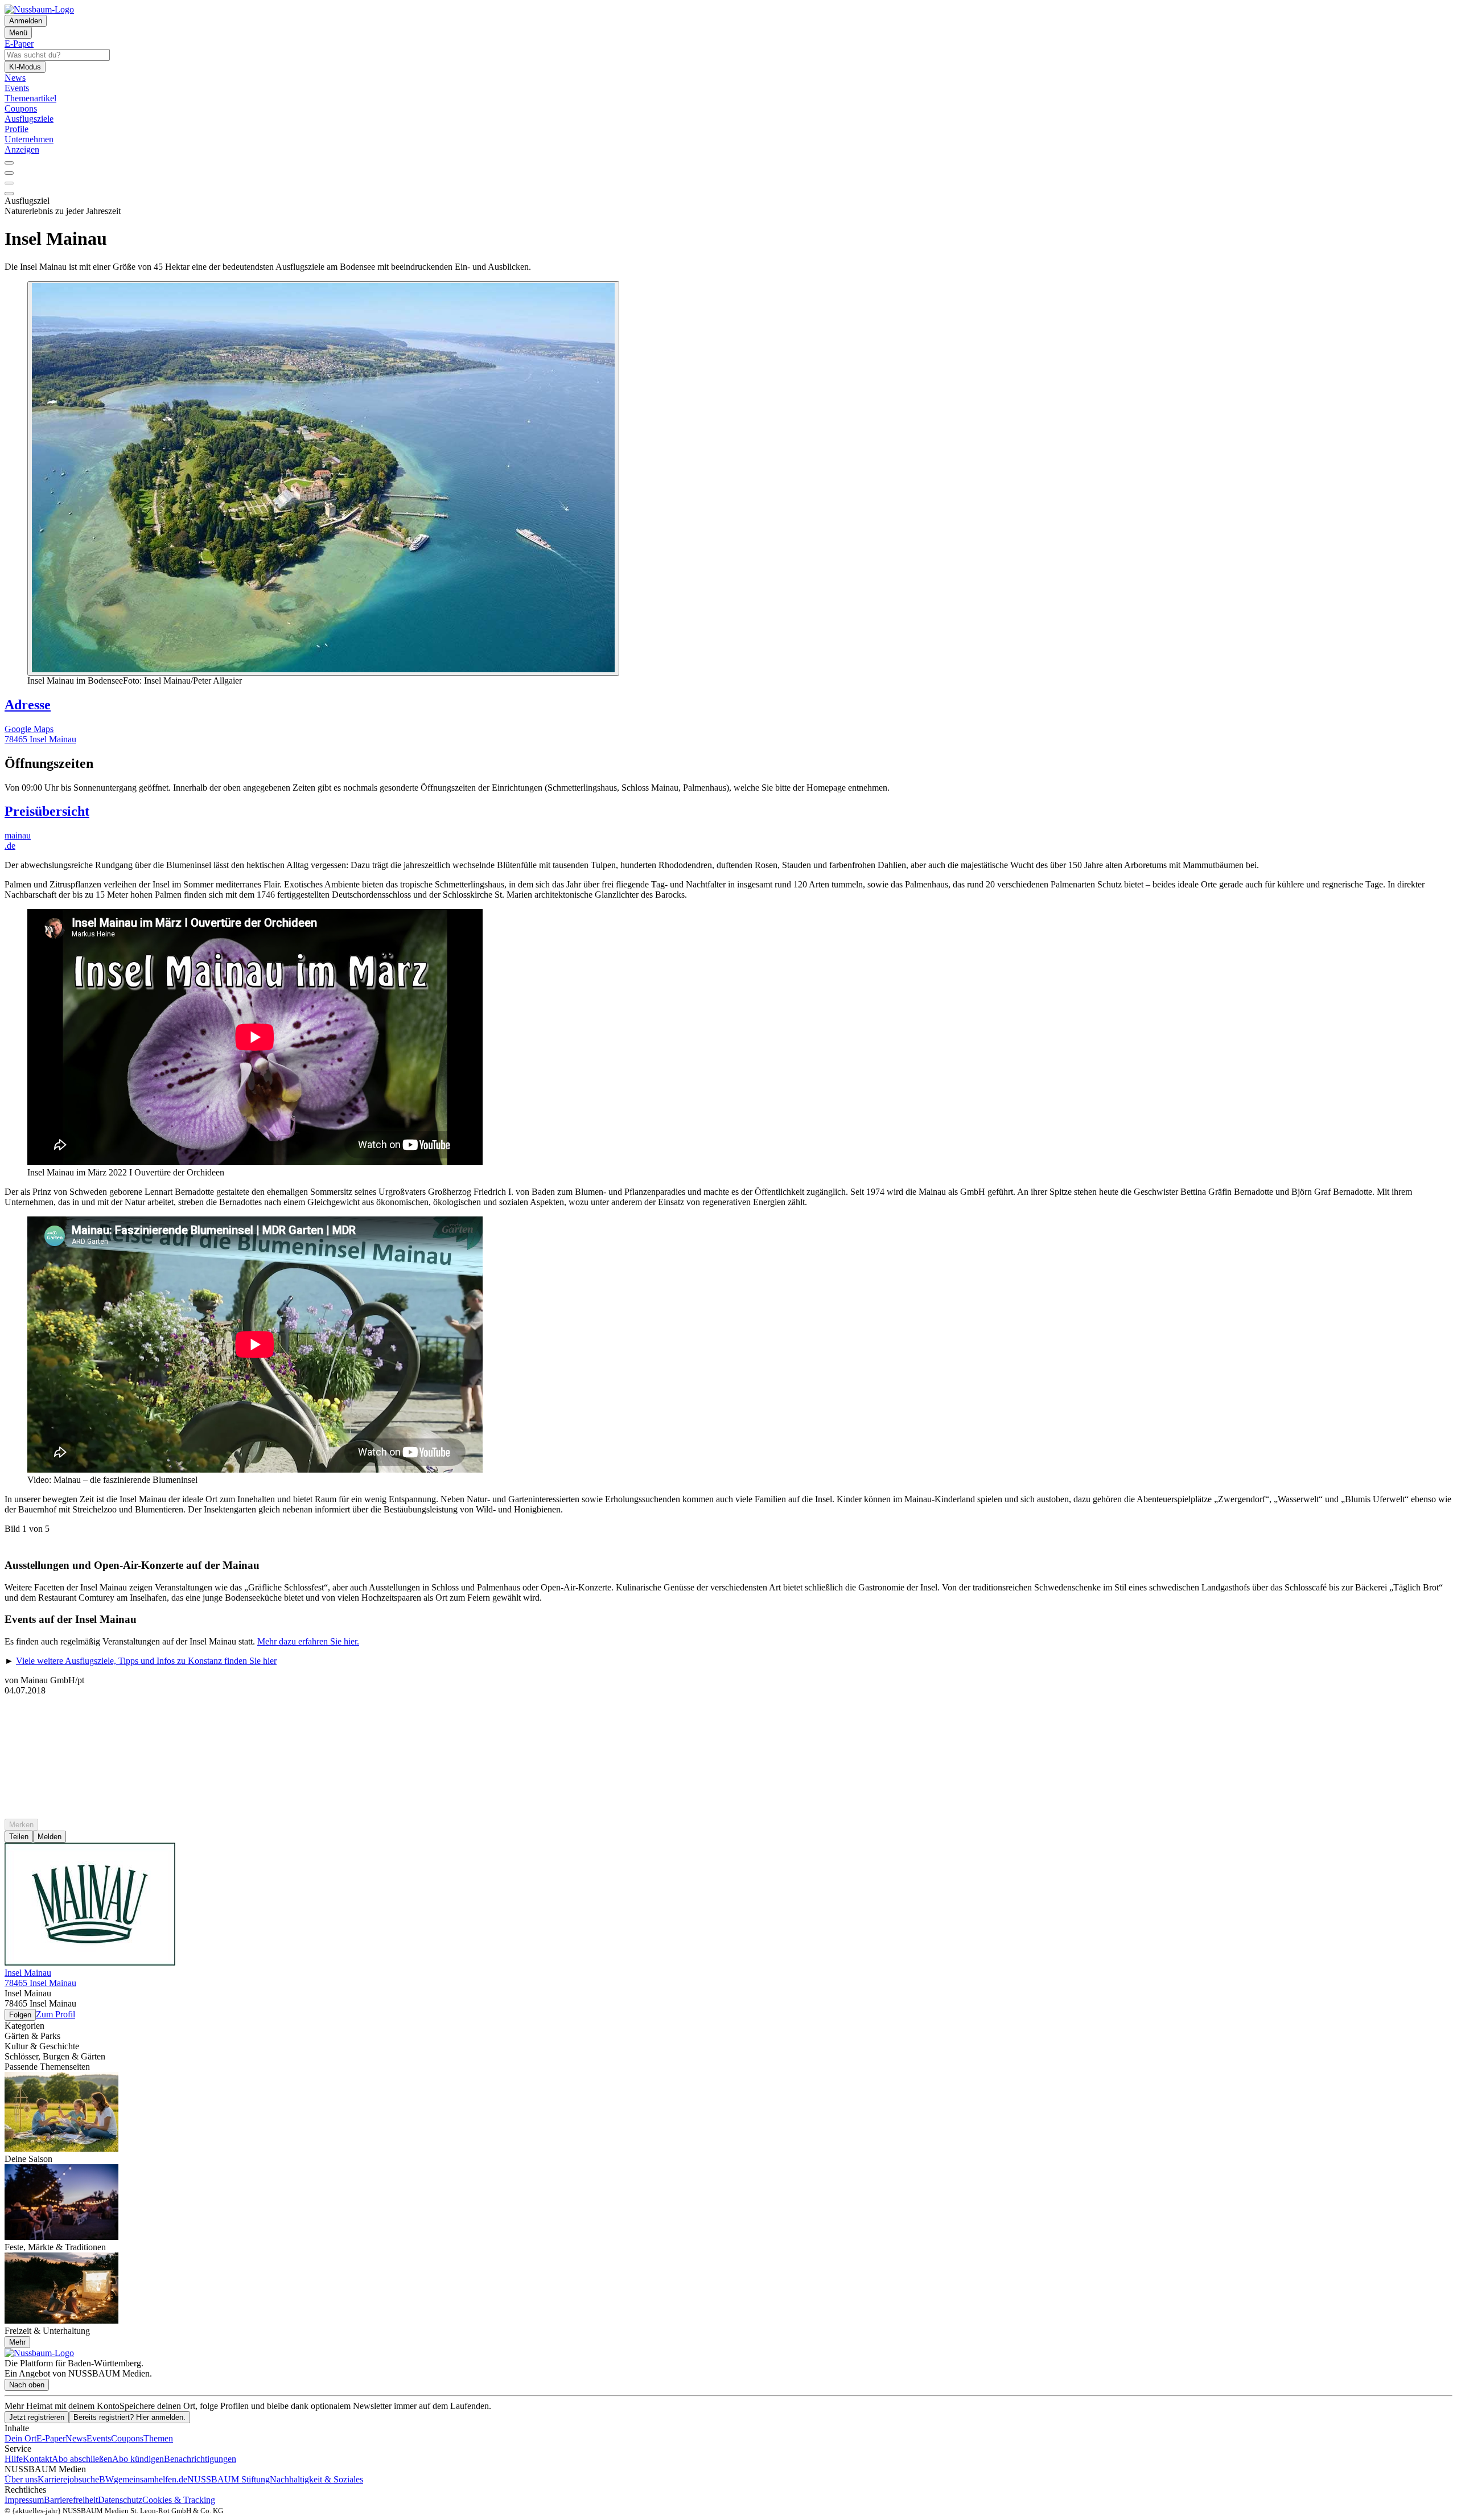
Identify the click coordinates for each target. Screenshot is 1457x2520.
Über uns (21, 2479)
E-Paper (51, 2438)
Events (99, 2438)
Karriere (52, 2479)
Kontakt (37, 2459)
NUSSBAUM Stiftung (229, 2479)
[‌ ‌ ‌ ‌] (728, 1716)
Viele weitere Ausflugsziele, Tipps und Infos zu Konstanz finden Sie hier (146, 1661)
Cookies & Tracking (179, 2500)
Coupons (127, 2438)
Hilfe (14, 2459)
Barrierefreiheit (71, 2500)
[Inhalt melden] (9, 194)
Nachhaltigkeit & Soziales (316, 2479)
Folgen (20, 2015)
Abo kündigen (138, 2459)
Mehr (17, 2342)
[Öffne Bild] (323, 478)
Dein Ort (20, 2438)
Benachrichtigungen (200, 2459)
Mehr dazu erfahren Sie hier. (308, 1641)
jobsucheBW (90, 2479)
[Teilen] (9, 173)
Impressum (24, 2500)
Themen (158, 2438)
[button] (728, 764)
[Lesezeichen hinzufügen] (9, 183)
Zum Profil (55, 2014)
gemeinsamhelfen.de (151, 2479)
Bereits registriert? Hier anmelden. (129, 2417)
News (76, 2438)
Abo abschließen (82, 2459)
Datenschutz (120, 2500)
